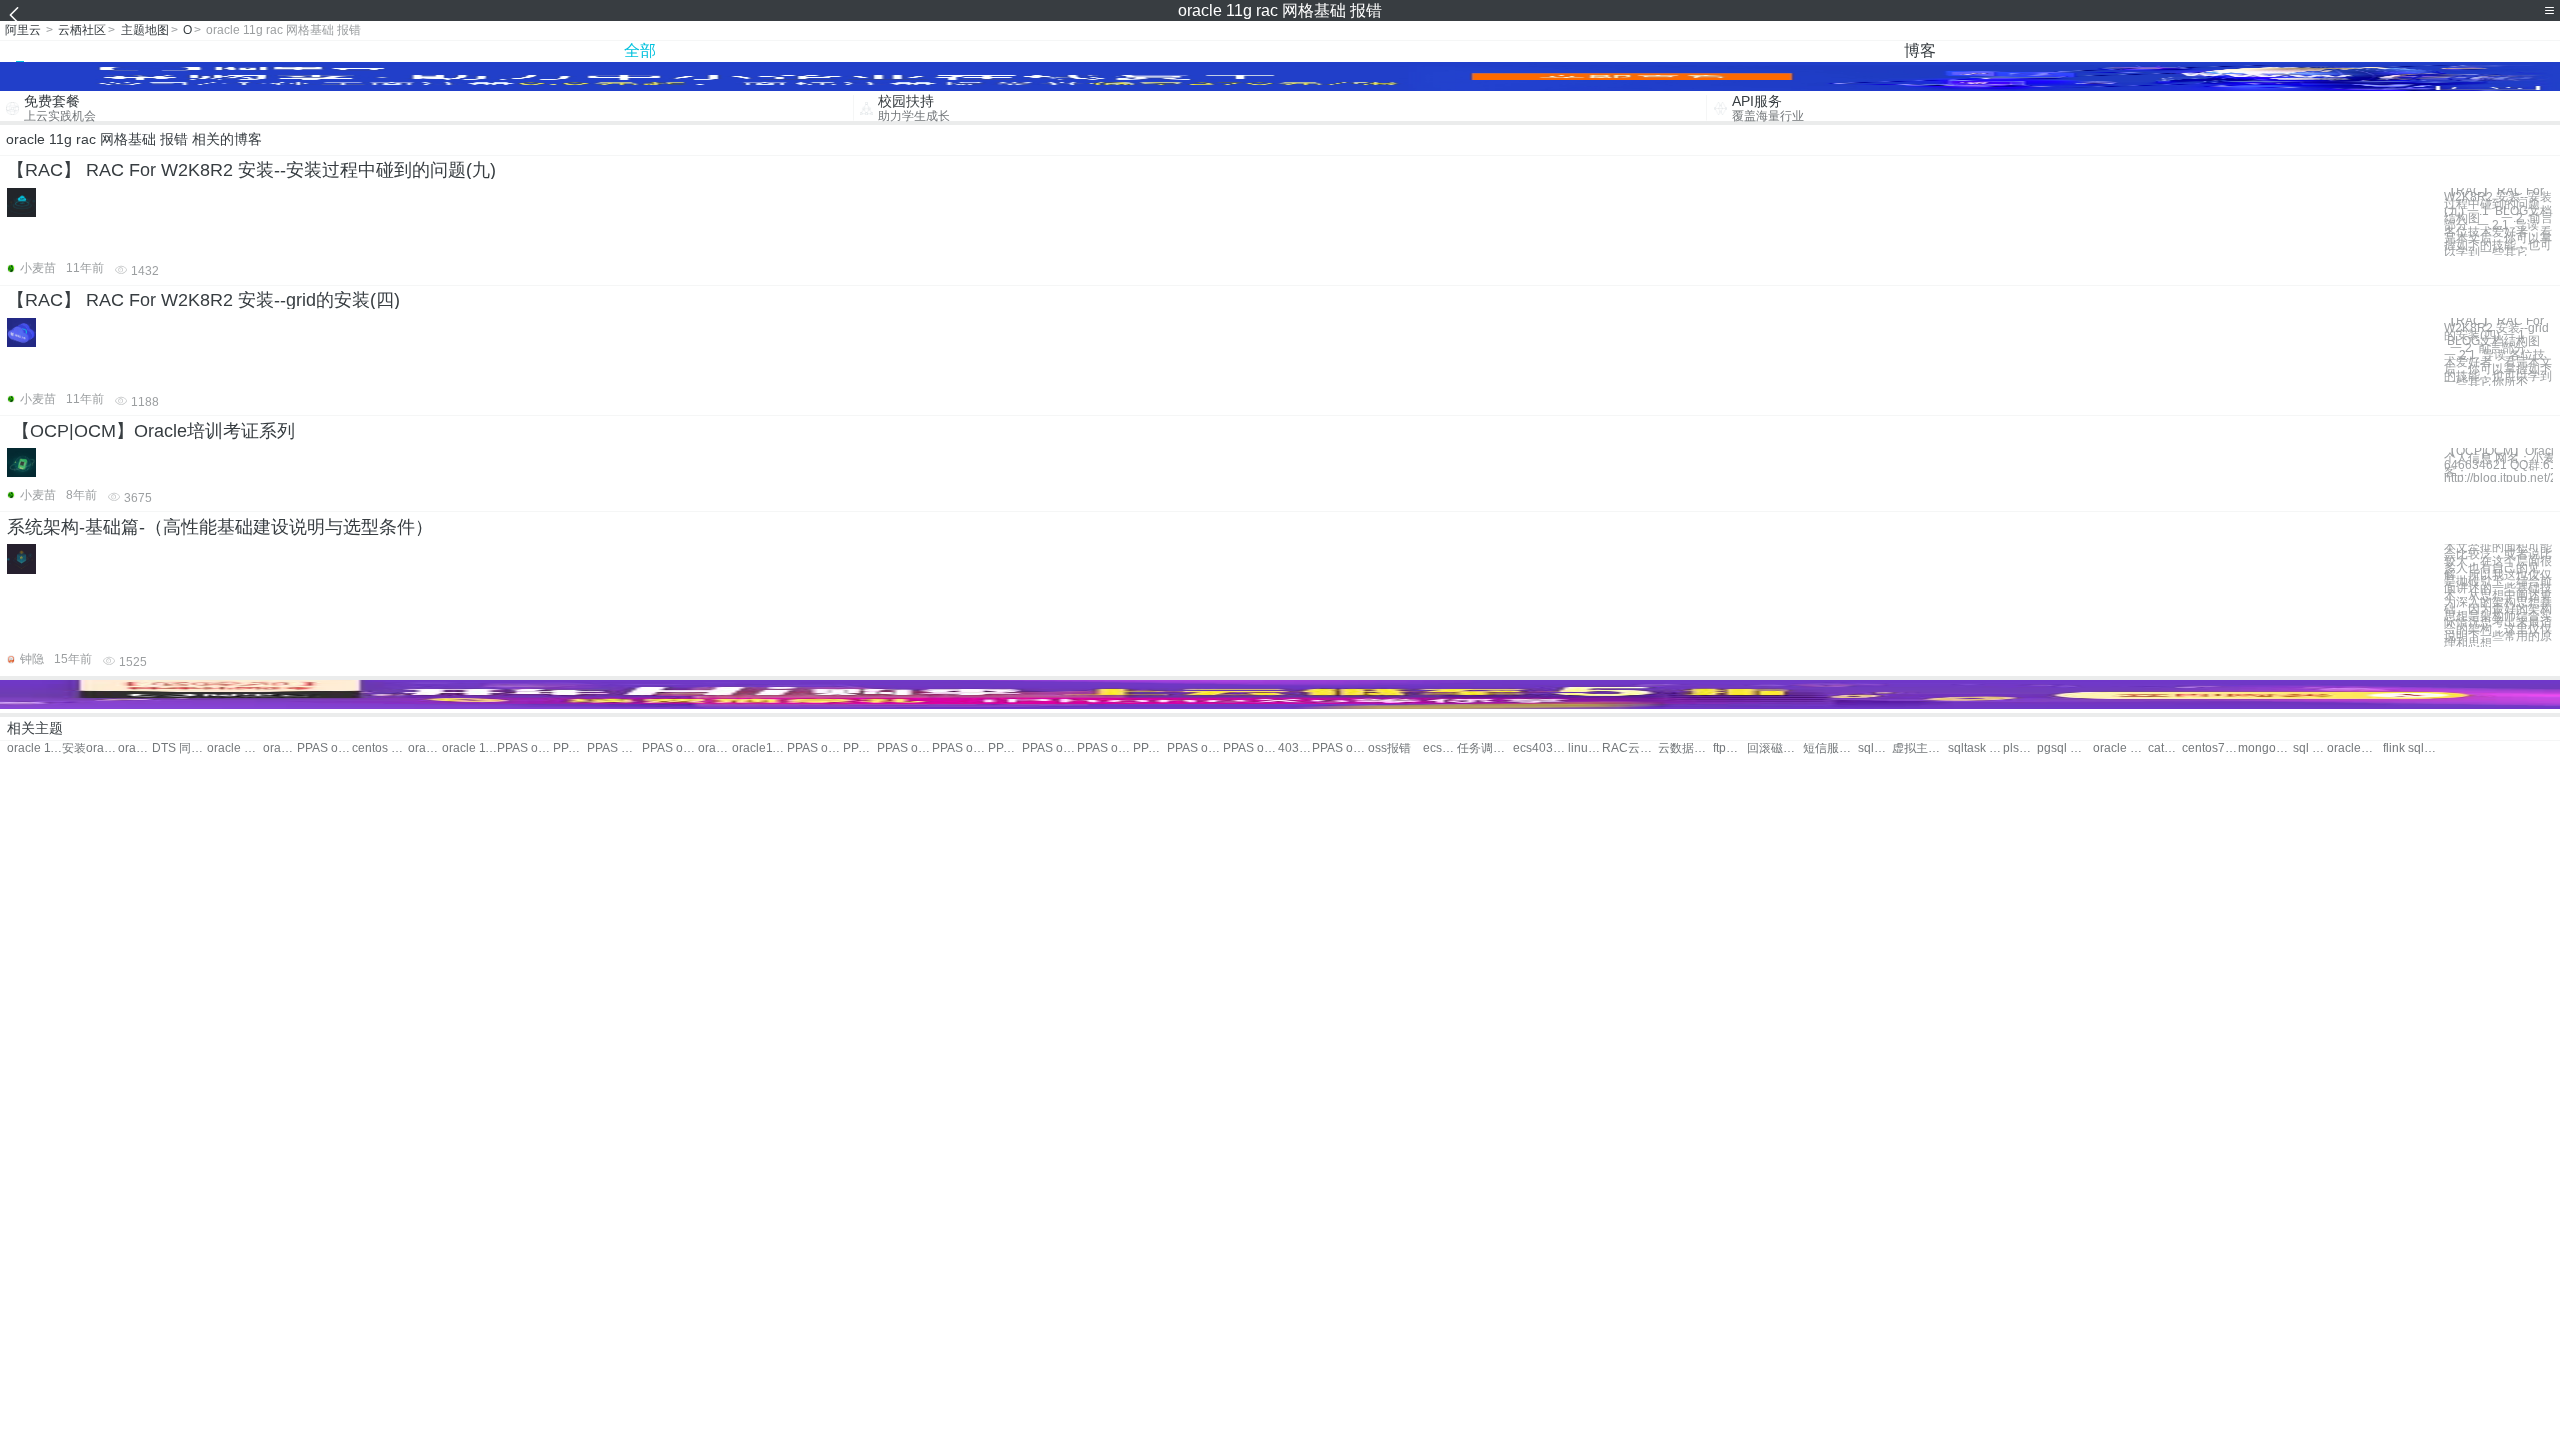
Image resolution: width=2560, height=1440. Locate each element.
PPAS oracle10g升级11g (1005, 748)
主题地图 (145, 30)
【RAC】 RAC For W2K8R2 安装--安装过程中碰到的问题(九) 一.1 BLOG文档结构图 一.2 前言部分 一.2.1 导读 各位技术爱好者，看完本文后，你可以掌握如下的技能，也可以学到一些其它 (2498, 222)
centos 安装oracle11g (379, 748)
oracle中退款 (2354, 748)
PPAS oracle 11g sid (814, 748)
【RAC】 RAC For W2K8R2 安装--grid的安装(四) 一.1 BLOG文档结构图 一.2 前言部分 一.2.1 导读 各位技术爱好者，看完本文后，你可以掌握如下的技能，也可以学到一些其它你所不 (2498, 352)
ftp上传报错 (1730, 748)
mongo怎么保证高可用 (2265, 748)
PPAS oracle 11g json (959, 748)
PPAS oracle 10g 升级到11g (1104, 748)
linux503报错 (1585, 748)
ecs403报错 (1440, 748)
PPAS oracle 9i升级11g (904, 748)
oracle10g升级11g (425, 748)
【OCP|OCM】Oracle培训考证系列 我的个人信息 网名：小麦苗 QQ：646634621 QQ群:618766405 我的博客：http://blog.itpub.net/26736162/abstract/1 (2498, 465)
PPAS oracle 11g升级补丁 (1049, 748)
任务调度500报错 (1484, 748)
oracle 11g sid (280, 748)
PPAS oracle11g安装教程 (860, 748)
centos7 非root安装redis (2209, 748)
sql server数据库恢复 (2310, 748)
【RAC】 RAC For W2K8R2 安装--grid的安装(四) (203, 300)
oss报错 (1389, 748)
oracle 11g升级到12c (715, 748)
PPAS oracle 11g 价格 (669, 748)
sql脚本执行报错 (1875, 748)
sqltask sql (1975, 748)
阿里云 (23, 30)
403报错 (1295, 748)
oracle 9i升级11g (234, 748)
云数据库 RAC (1685, 748)
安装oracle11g (89, 748)
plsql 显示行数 (2020, 748)
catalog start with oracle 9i (2165, 748)
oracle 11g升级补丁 (469, 748)
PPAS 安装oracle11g (614, 748)
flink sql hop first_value (2410, 748)
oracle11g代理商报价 (759, 748)
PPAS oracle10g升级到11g (1250, 748)
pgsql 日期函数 (2064, 748)
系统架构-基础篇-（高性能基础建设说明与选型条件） (220, 527)
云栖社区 (82, 30)
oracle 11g (34, 748)
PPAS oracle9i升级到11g (1339, 748)
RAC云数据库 (1629, 748)
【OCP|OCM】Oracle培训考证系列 (153, 431)
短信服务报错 (1830, 748)
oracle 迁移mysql (2120, 748)
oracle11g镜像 (135, 748)
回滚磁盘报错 (1774, 748)
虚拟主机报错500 (1919, 748)
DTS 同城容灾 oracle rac (179, 748)
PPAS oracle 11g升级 (570, 748)
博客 (1920, 50)
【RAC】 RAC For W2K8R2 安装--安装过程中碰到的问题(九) (251, 170)
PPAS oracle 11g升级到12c (1194, 748)
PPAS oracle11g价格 (524, 748)
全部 (640, 50)
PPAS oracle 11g (324, 748)
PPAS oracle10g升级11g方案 (1150, 748)
